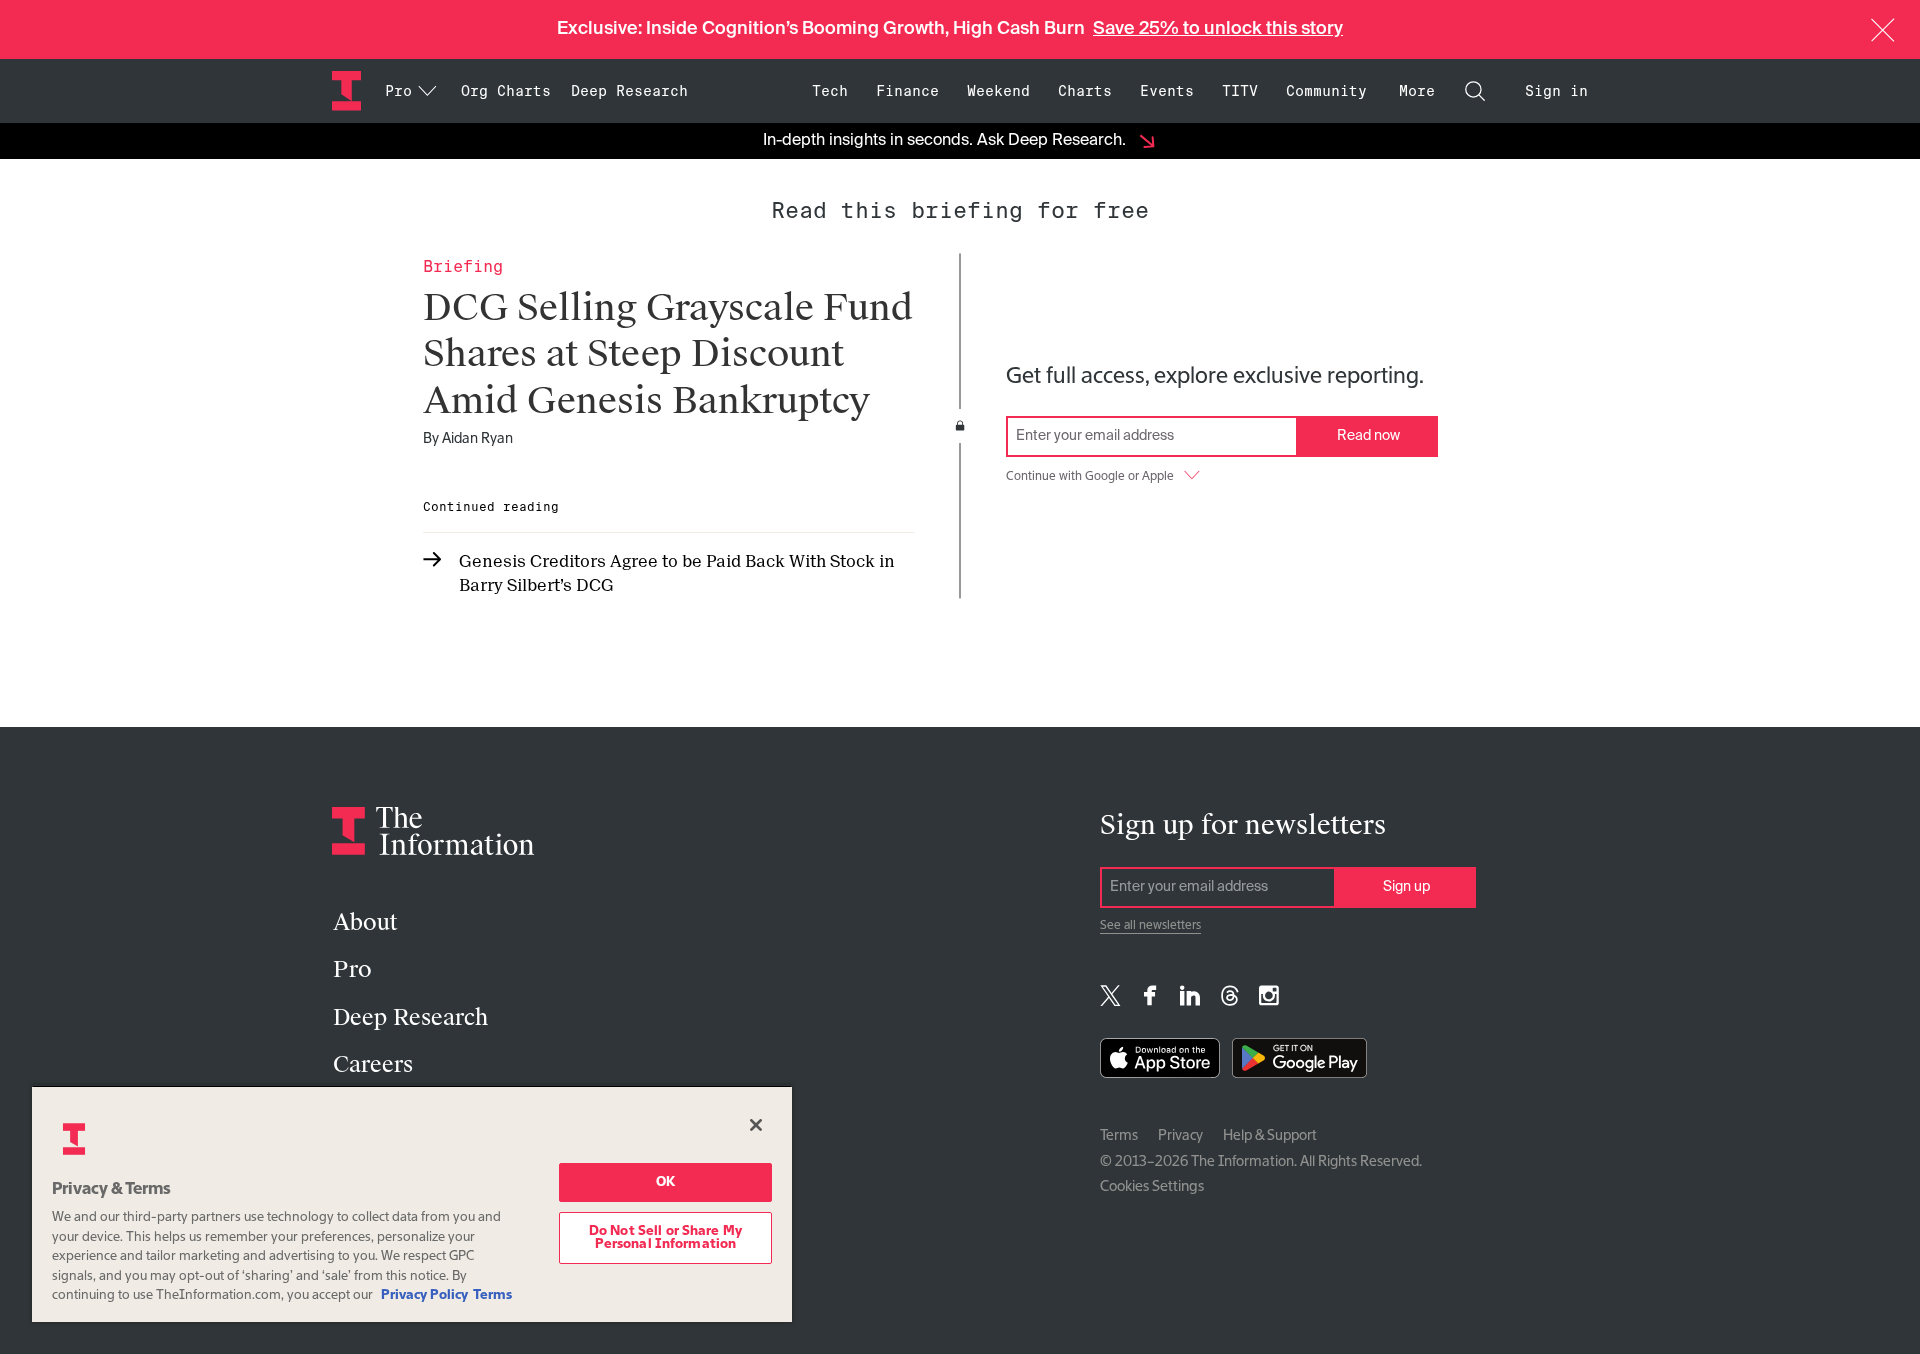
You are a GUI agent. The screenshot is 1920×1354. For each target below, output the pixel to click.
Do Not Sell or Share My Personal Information (665, 1238)
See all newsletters (1150, 926)
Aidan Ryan (477, 439)
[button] (1883, 30)
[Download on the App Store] (1160, 1062)
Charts (1085, 91)
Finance (907, 91)
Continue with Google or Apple (1090, 477)
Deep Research (629, 91)
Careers (373, 1064)
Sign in (1556, 91)
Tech (830, 91)
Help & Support (1270, 1136)
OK (665, 1182)
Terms (1119, 1136)
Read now (1368, 436)
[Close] (756, 1125)
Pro (352, 969)
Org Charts (506, 91)
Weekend (998, 91)
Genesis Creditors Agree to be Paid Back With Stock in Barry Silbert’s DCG (677, 573)
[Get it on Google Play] (1299, 1062)
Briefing (463, 266)
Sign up (1406, 887)
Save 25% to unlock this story (1218, 29)
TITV (1240, 91)
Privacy (1180, 1136)
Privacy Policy (424, 1295)
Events (1167, 91)
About (365, 922)
